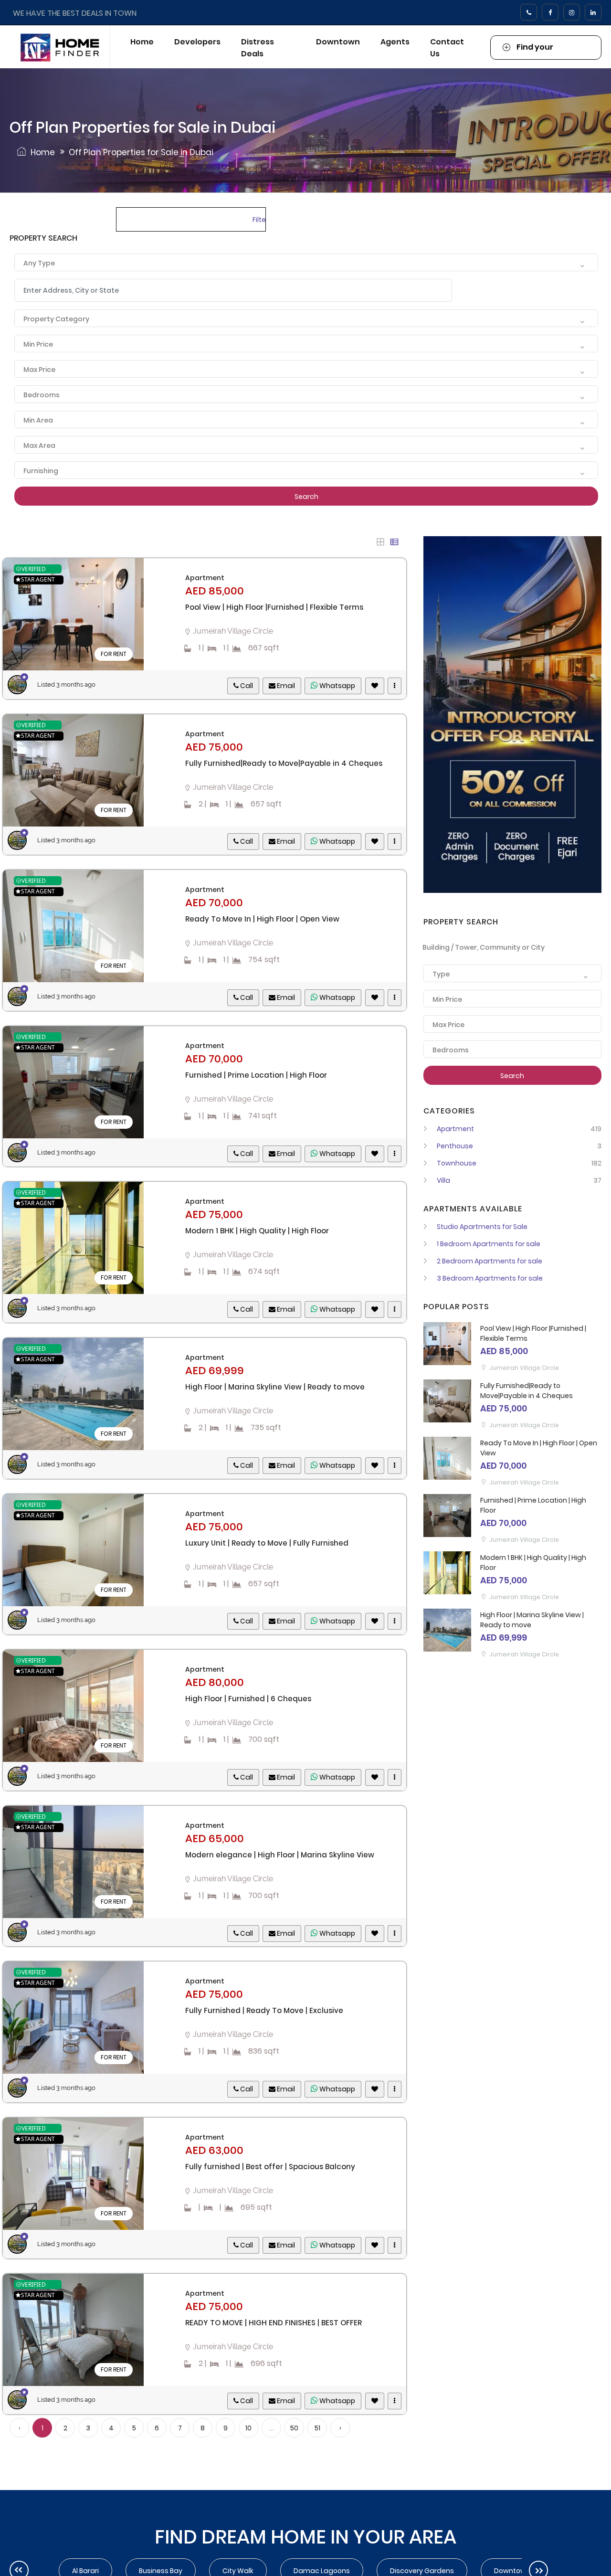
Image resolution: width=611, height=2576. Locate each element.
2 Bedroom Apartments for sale (490, 1261)
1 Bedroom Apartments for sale (489, 1244)
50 (294, 2428)
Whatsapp (337, 686)
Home (142, 42)
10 (248, 2428)
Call (246, 686)
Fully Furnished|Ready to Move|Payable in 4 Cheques (527, 1391)
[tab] (380, 542)
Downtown (338, 42)
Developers (197, 42)
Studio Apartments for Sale (482, 1227)
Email (285, 686)
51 (317, 2428)
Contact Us (447, 48)
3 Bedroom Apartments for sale (490, 1278)
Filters (259, 220)
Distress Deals (258, 48)
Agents (395, 42)
